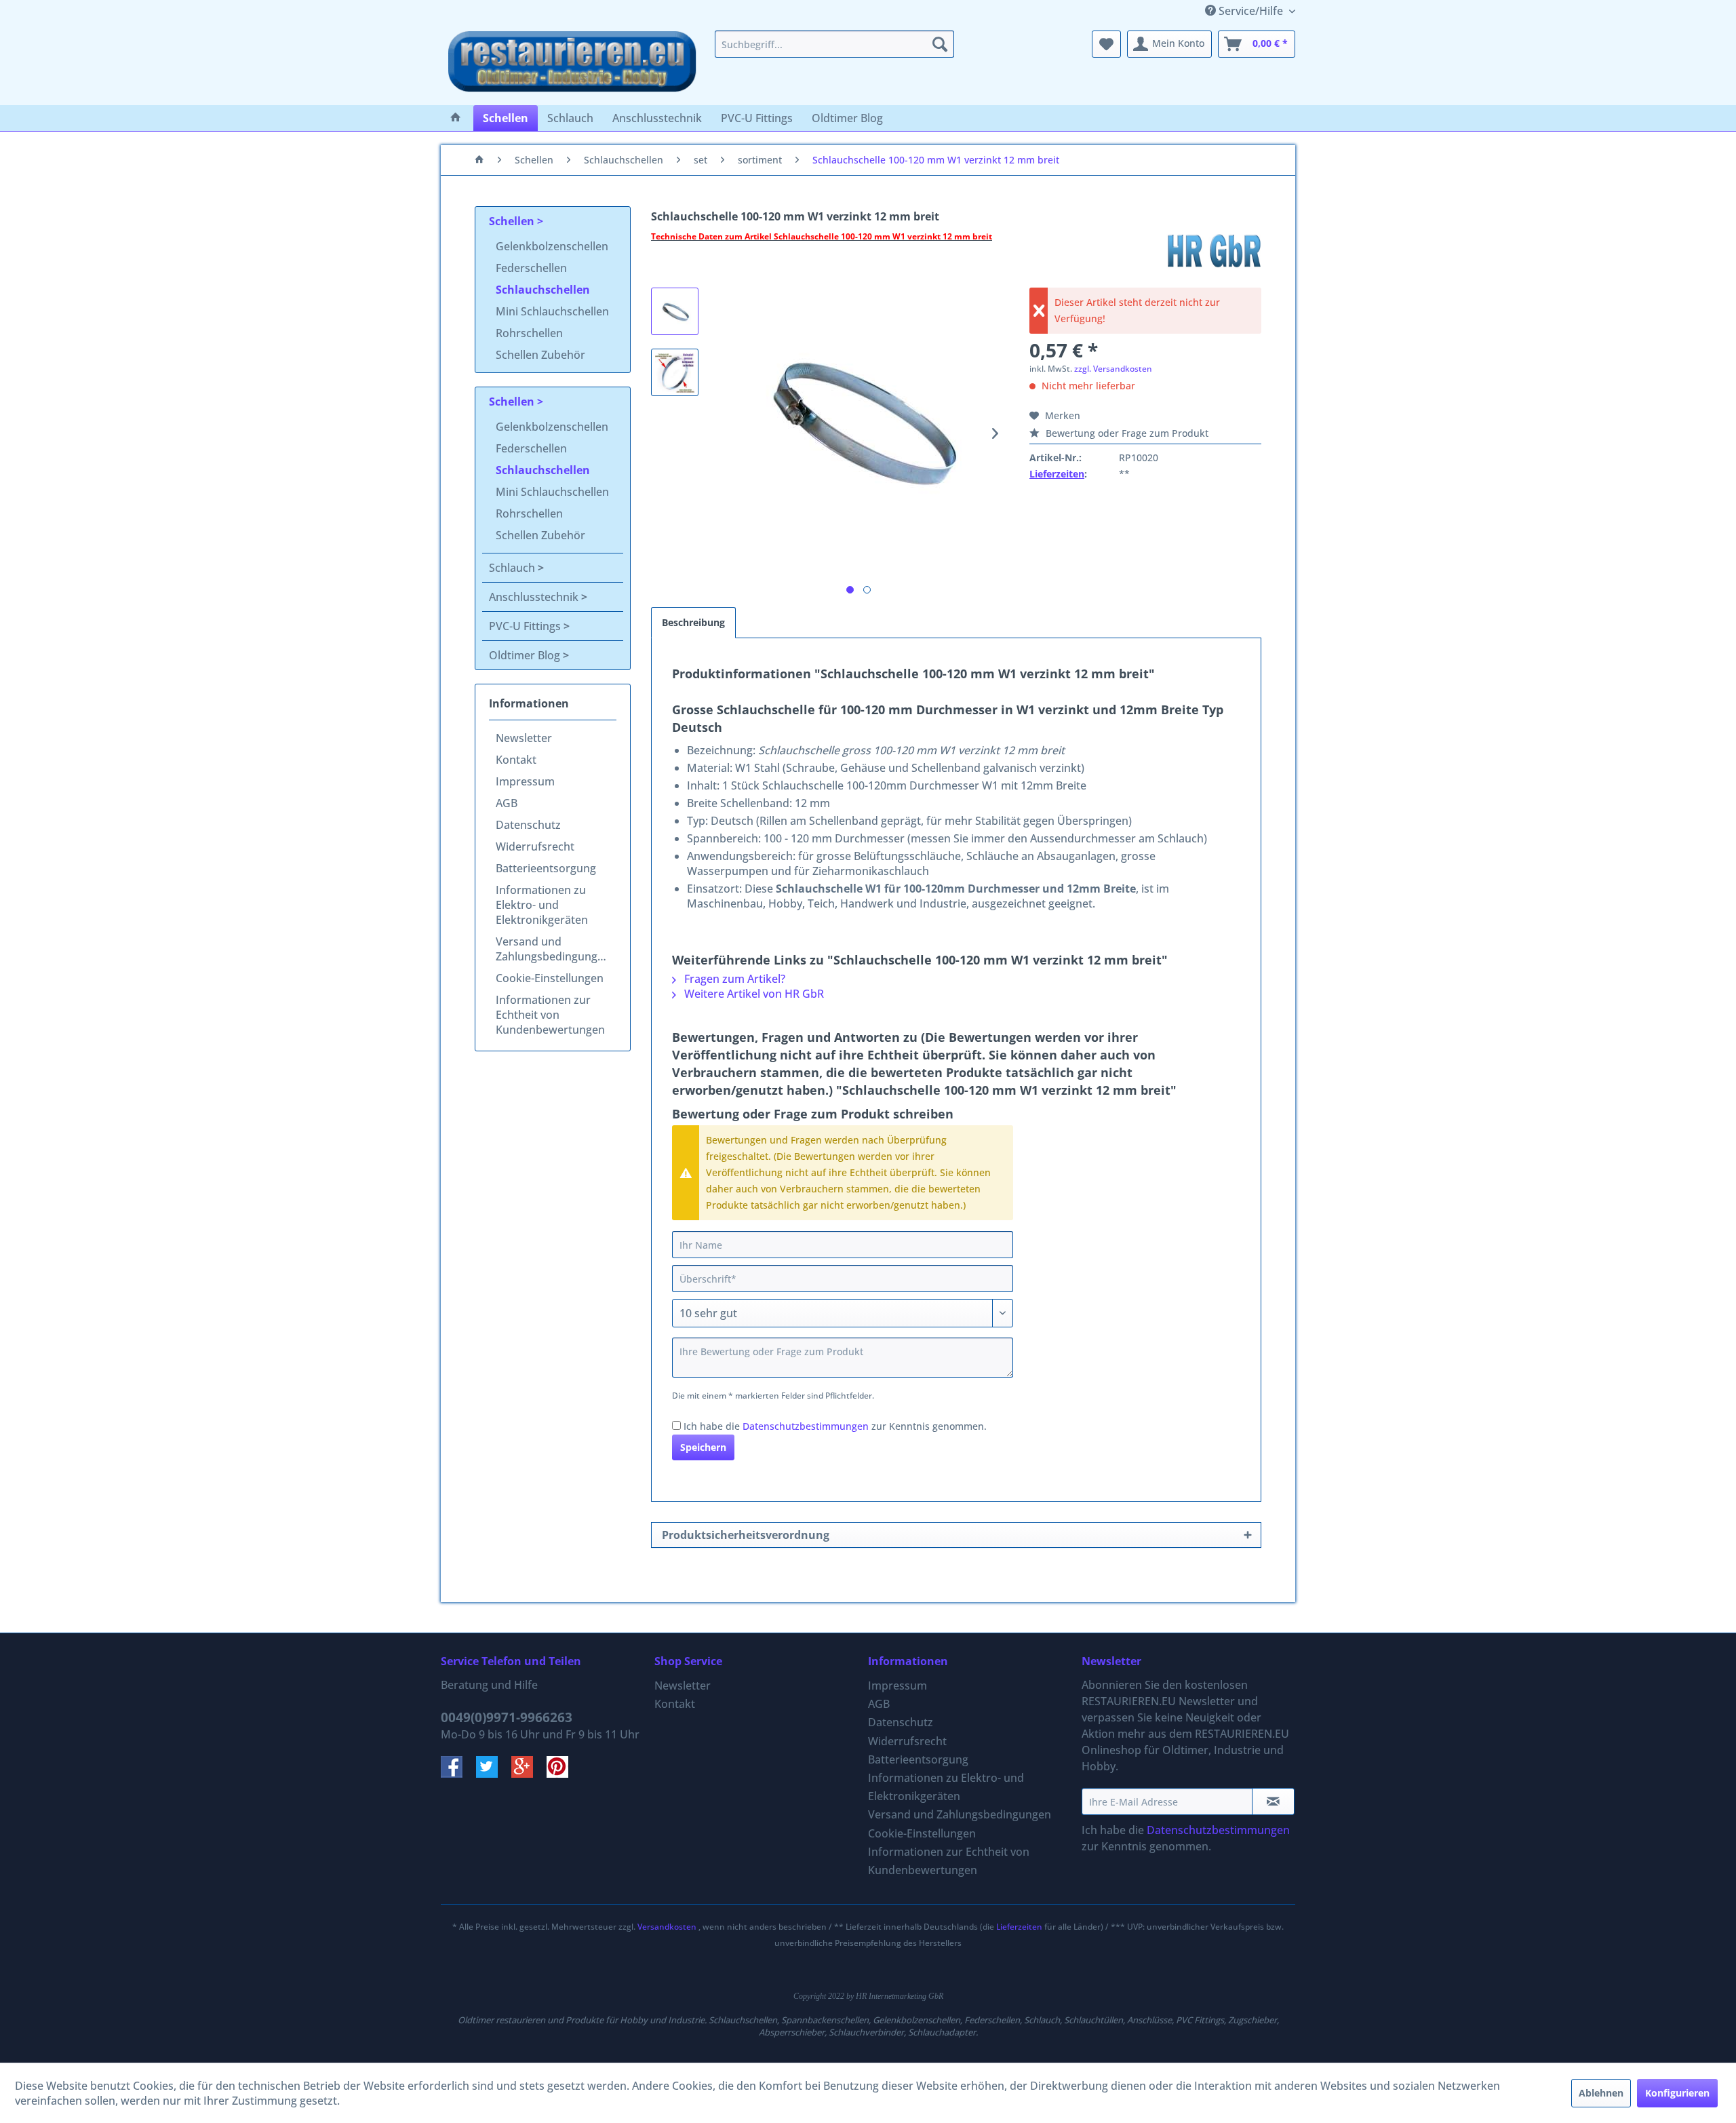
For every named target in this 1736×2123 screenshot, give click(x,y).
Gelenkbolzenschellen (552, 246)
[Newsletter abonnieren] (1273, 1801)
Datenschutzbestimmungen (806, 1426)
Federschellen (531, 268)
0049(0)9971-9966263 (507, 1717)
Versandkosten (667, 1927)
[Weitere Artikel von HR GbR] (1214, 250)
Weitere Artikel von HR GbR (753, 994)
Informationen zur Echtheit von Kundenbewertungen (550, 1015)
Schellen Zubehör (540, 355)
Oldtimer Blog (526, 655)
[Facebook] (458, 1774)
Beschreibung (693, 622)
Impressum (525, 781)
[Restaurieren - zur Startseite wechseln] (572, 64)
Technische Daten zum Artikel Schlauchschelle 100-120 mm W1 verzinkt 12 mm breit (822, 236)
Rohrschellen (529, 333)
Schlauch (513, 568)
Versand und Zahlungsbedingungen (553, 949)
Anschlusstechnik (535, 597)
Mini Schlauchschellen (552, 311)
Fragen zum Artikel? (733, 979)
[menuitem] (834, 44)
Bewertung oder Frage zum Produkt (1126, 433)
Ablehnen (1601, 2093)
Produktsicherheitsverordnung (746, 1535)
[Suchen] (940, 44)
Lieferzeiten (1057, 474)
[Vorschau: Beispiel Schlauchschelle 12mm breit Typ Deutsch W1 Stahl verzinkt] (675, 372)
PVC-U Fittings (526, 626)
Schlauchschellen (543, 290)
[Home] (456, 118)
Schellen (513, 221)
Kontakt (516, 760)
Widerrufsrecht (535, 846)
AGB (507, 803)
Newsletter (524, 738)
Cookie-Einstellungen (550, 978)
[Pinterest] (563, 1774)
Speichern (703, 1447)
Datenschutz (528, 825)
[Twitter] (494, 1774)
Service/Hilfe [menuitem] (1251, 11)
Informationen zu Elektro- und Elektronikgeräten (542, 905)
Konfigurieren (1677, 2093)
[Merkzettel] (1106, 44)
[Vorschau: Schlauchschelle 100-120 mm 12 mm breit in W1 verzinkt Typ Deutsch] (675, 311)
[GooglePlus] (529, 1774)
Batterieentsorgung (546, 868)
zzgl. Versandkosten (1113, 369)
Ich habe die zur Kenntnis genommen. (835, 1426)
